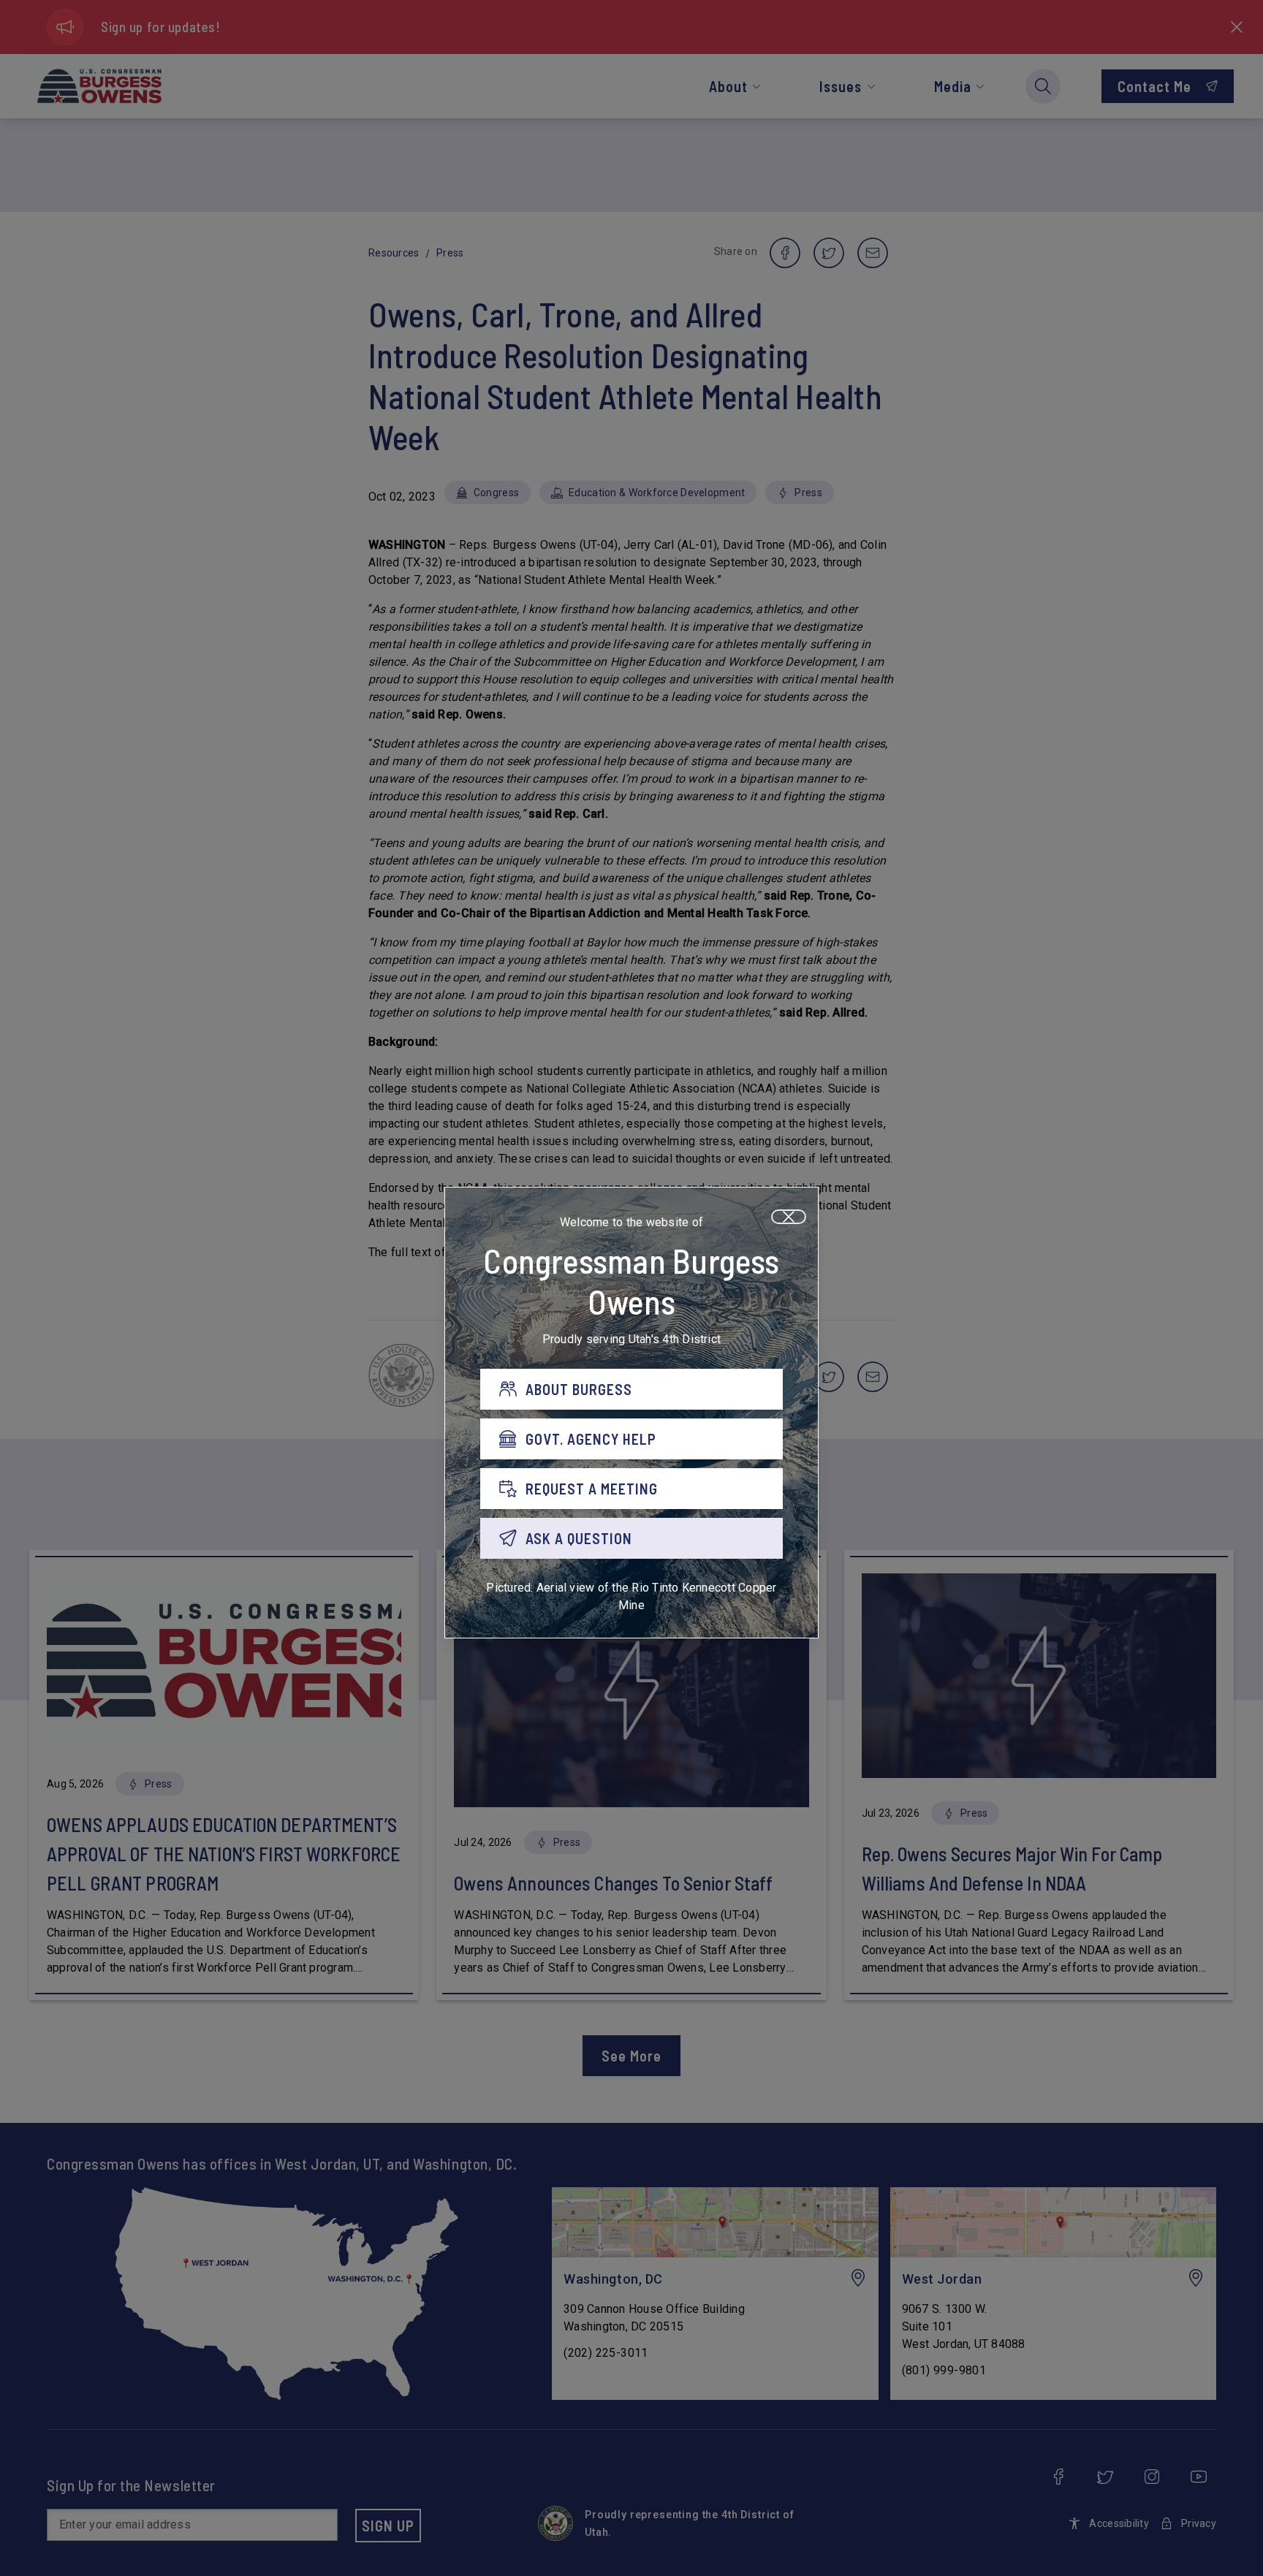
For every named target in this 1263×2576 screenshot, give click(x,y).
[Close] (789, 1217)
